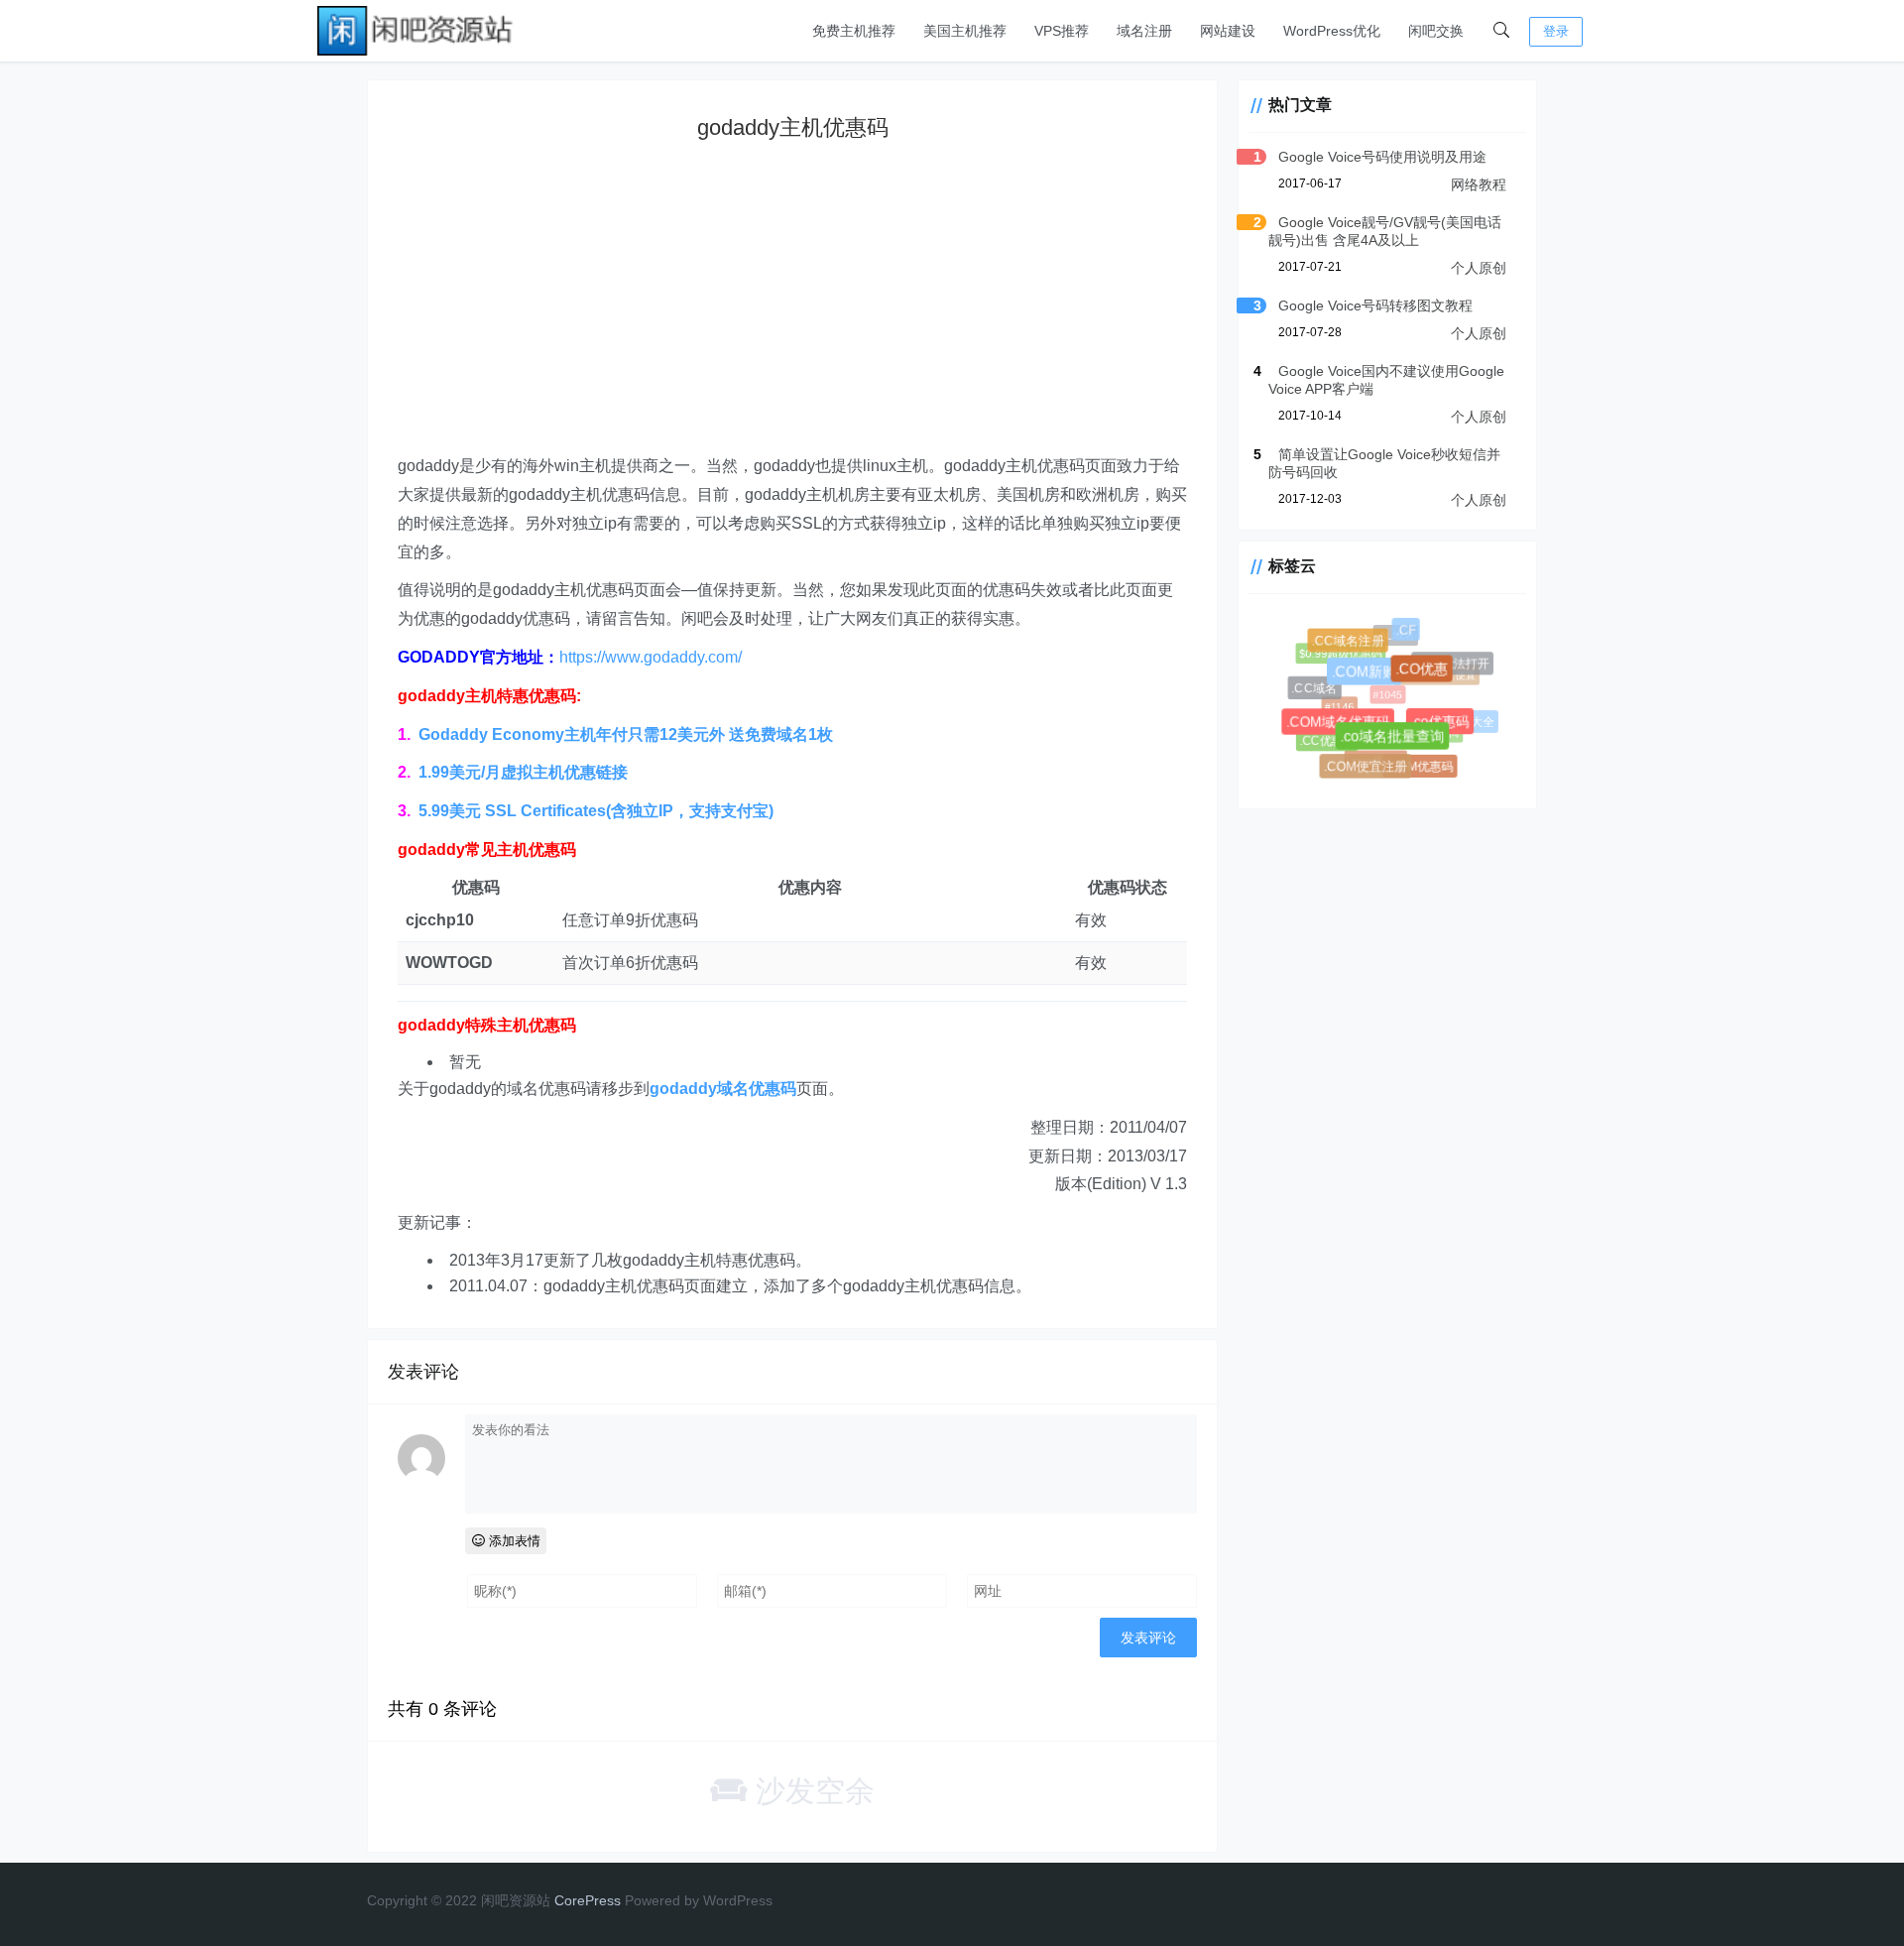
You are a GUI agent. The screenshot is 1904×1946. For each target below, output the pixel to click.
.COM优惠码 (1420, 767)
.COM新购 (1372, 679)
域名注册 (1144, 31)
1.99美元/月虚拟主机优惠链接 (523, 772)
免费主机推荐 (854, 31)
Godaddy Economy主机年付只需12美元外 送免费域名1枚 (626, 734)
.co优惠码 (1445, 727)
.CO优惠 (1428, 675)
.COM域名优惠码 (1343, 728)
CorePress (588, 1900)
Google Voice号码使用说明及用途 (1382, 157)
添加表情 (513, 1541)
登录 (1556, 31)
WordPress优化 (1332, 31)
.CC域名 (1316, 690)
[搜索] (1501, 31)
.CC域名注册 (1351, 643)
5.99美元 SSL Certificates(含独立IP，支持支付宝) (596, 811)
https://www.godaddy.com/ (651, 657)
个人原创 (1479, 268)
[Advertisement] (792, 313)
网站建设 (1228, 31)
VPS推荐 (1062, 31)
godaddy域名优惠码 (723, 1089)
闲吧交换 (1436, 31)
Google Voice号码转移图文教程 (1375, 305)
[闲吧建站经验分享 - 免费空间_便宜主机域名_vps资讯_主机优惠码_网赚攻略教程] (416, 29)
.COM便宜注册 (1368, 769)
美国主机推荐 (965, 31)
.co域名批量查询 (1399, 743)
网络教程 (1479, 184)
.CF (1408, 632)
